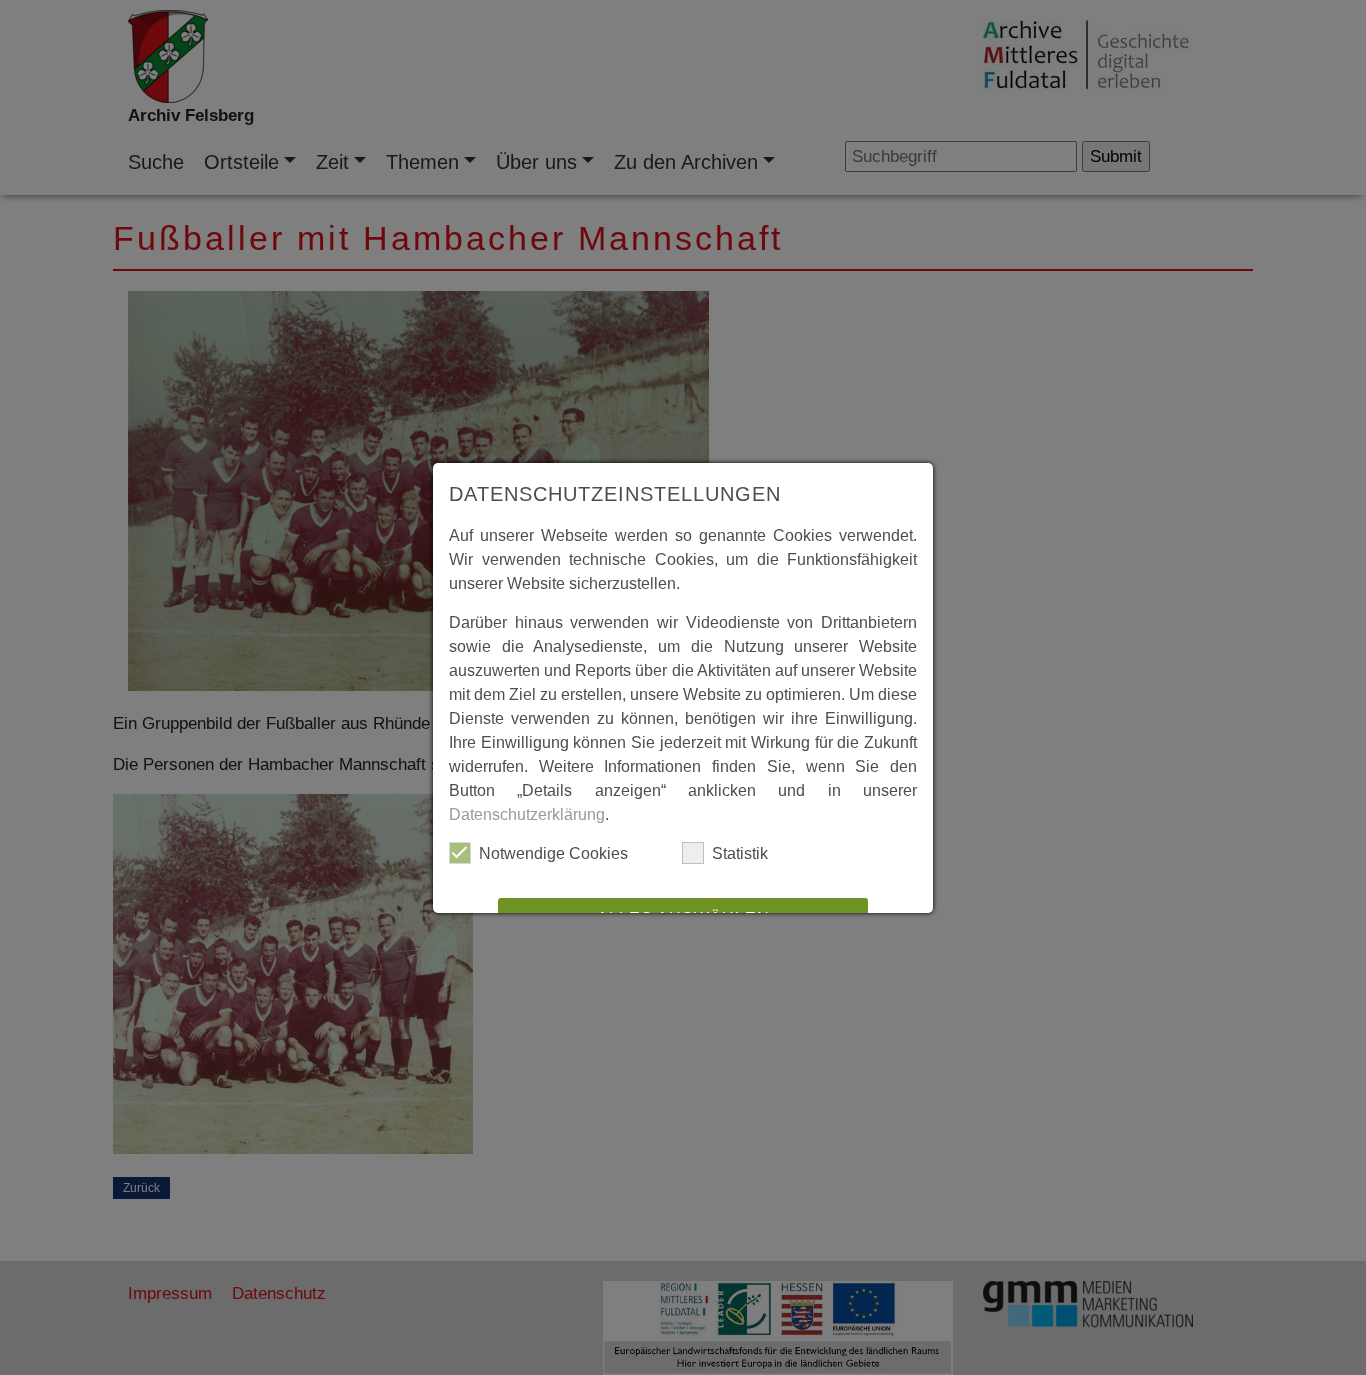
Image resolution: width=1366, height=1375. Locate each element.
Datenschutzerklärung (527, 814)
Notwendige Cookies (553, 853)
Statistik (740, 853)
